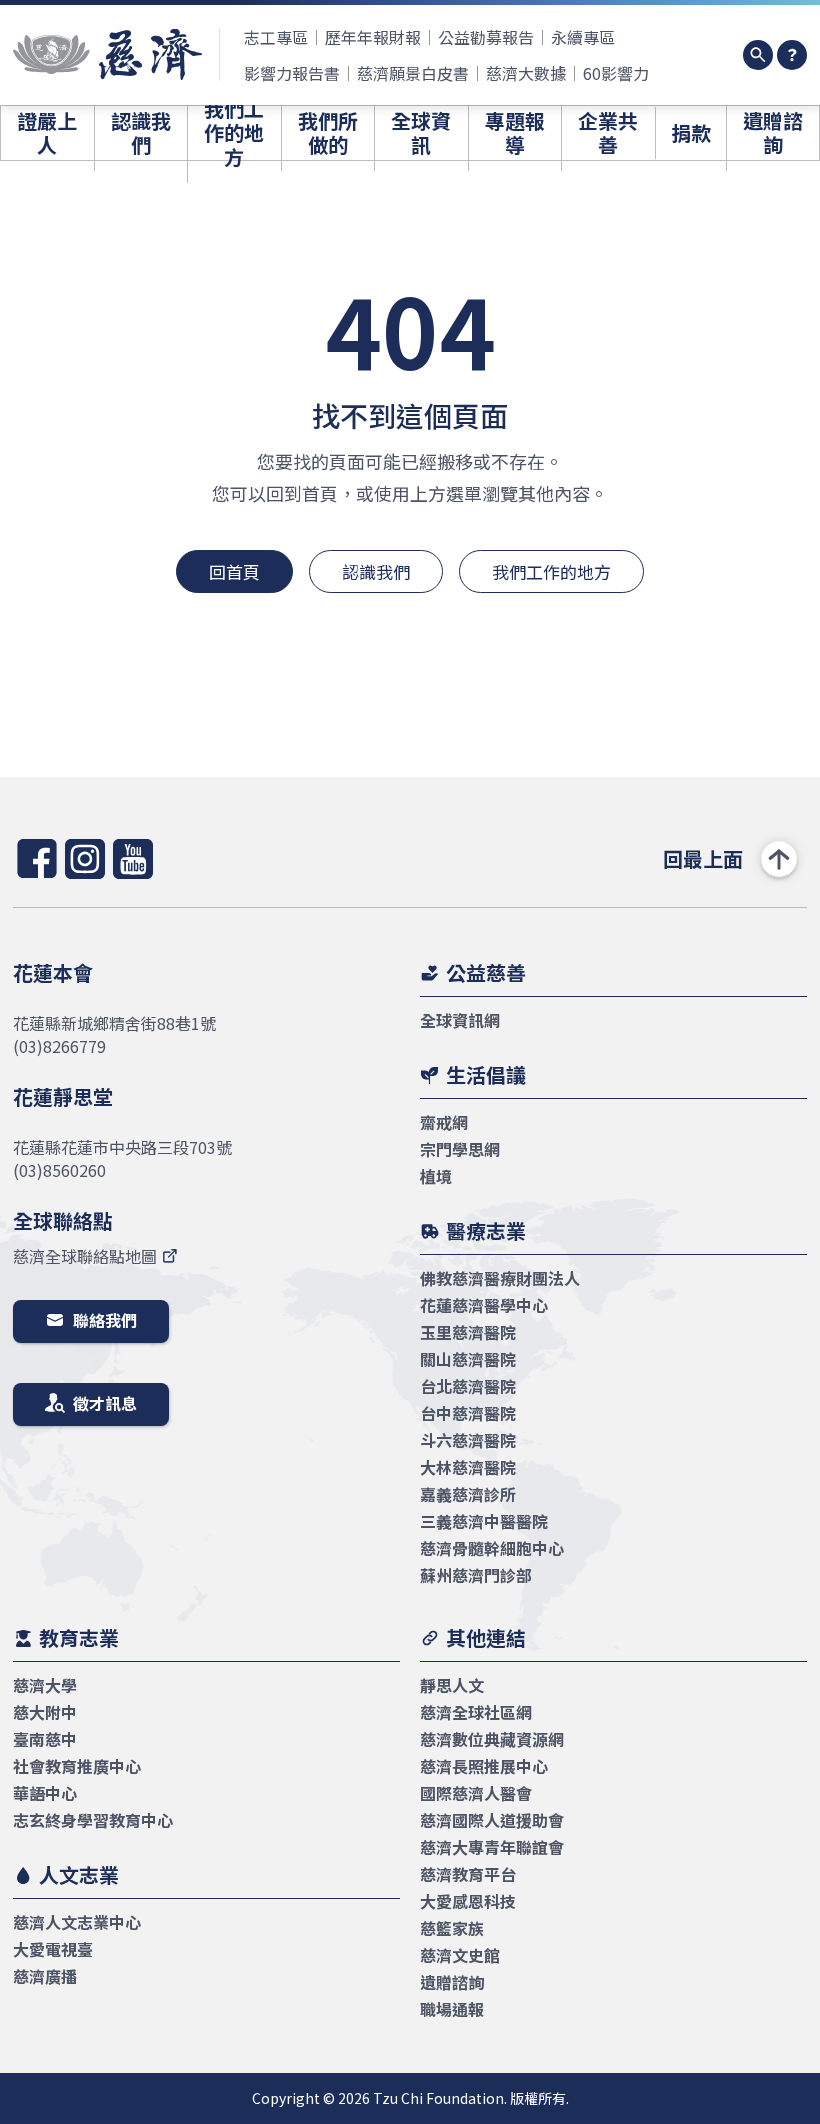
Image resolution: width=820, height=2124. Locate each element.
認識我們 (376, 571)
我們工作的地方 (551, 571)
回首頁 (234, 571)
